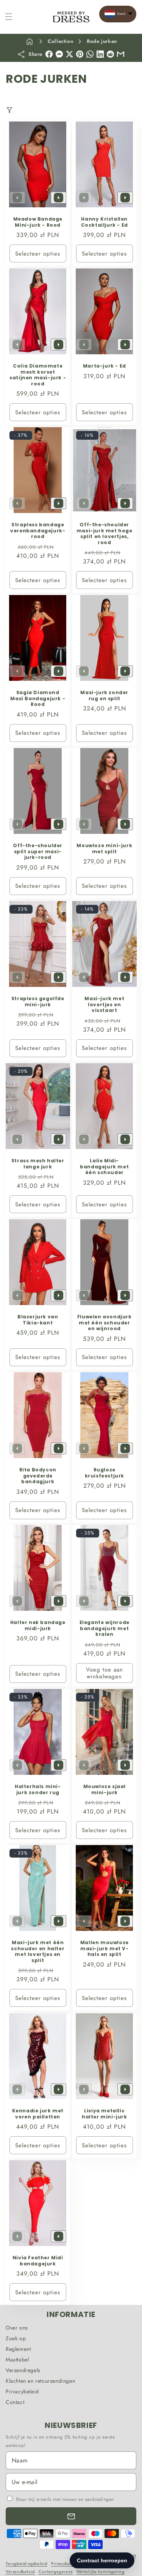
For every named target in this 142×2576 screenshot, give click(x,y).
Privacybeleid (22, 2391)
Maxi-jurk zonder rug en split (104, 695)
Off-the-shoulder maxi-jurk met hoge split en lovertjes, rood (104, 534)
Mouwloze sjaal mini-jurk (104, 1789)
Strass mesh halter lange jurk (38, 1164)
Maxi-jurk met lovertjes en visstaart (104, 1005)
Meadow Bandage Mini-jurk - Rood (38, 222)
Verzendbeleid (20, 2571)
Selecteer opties (38, 253)
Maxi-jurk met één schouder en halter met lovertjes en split (38, 1951)
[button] (9, 17)
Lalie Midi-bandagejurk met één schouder (104, 1167)
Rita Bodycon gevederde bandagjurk (38, 1476)
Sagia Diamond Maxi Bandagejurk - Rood (38, 698)
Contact (15, 2402)
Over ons (17, 2328)
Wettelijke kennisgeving (101, 2571)
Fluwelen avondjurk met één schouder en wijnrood (104, 1323)
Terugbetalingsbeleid (27, 2563)
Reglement (18, 2349)
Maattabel (17, 2360)
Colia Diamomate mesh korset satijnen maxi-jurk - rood (38, 375)
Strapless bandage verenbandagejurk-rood (38, 531)
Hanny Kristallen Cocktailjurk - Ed (104, 222)
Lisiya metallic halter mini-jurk (104, 2114)
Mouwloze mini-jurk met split (104, 848)
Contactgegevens (56, 2571)
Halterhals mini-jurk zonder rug (38, 1789)
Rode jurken (102, 41)
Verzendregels (23, 2370)
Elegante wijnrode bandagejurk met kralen (104, 1628)
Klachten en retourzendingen (40, 2381)
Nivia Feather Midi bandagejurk (38, 2261)
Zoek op (16, 2338)
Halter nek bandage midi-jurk (38, 1625)
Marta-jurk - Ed (104, 366)
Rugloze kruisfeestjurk (104, 1473)
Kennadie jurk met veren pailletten (38, 2114)
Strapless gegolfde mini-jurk (38, 1002)
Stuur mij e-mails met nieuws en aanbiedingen (65, 2499)
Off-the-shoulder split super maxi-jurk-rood (38, 852)
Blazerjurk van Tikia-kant (38, 1320)
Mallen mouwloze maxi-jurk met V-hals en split (104, 1949)
